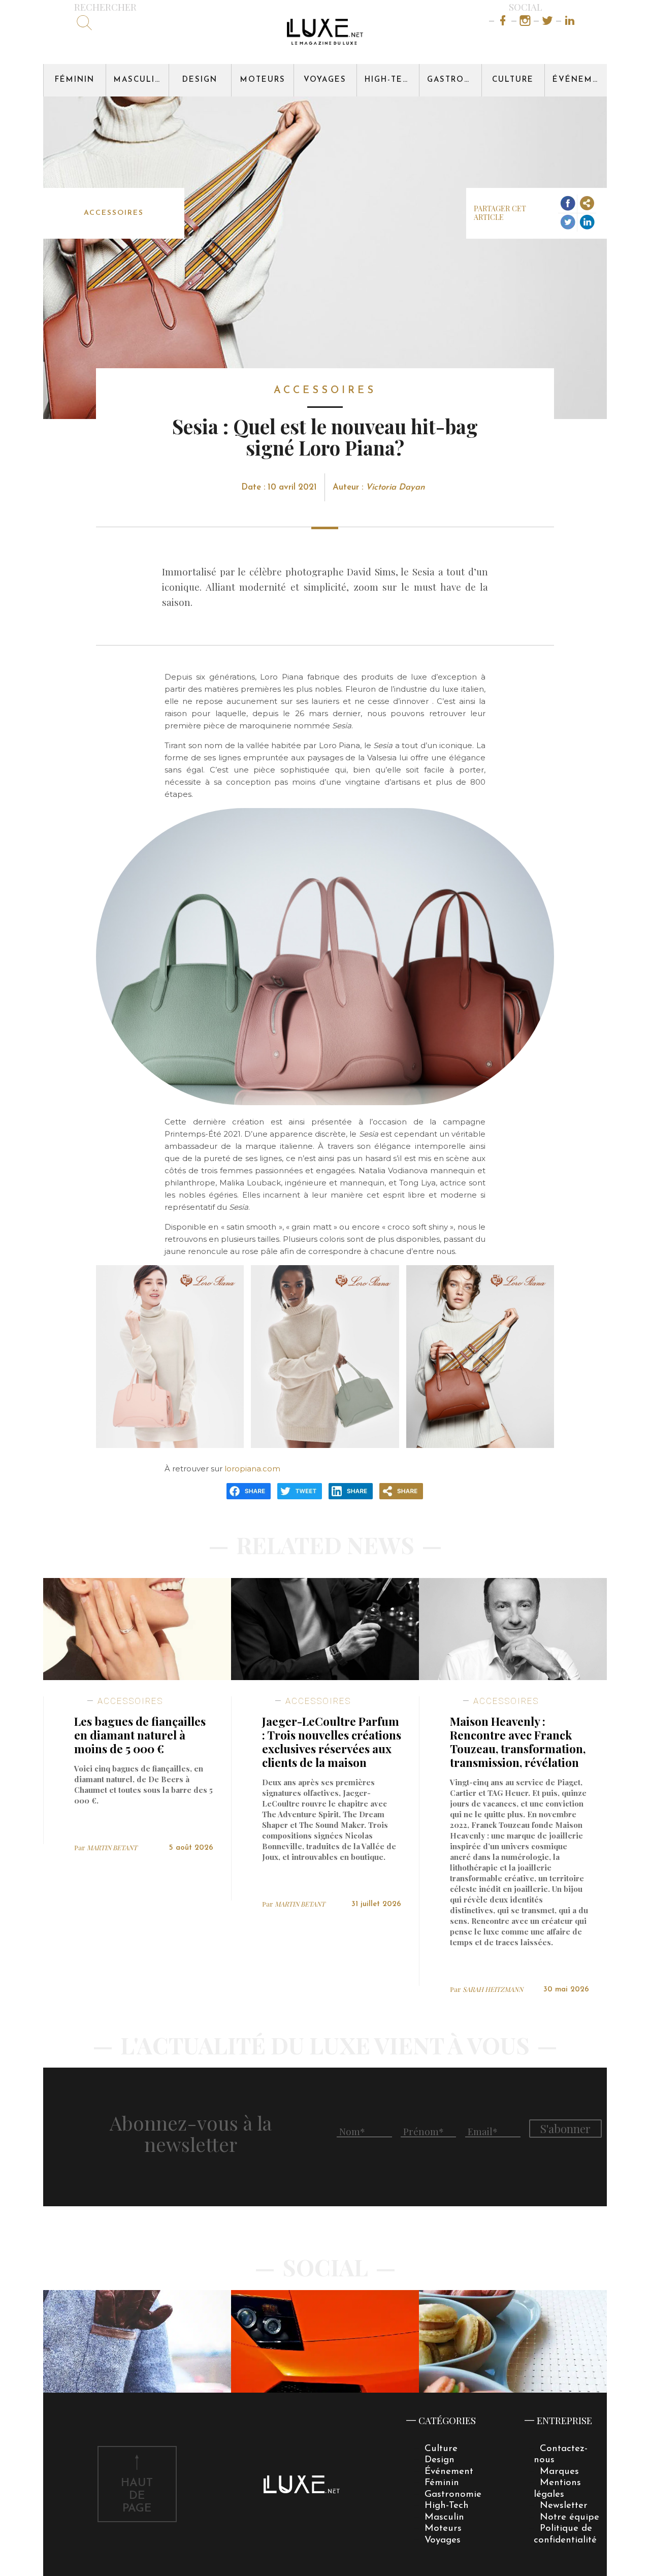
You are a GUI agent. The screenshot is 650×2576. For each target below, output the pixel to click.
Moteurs (263, 80)
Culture (513, 80)
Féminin (75, 80)
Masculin (138, 80)
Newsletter (564, 2506)
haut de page (137, 2496)
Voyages (325, 80)
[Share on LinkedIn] (587, 222)
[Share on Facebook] (567, 204)
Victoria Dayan (395, 487)
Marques (559, 2472)
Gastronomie (454, 80)
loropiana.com (252, 1469)
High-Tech (390, 80)
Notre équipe (570, 2517)
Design (200, 80)
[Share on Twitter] (567, 222)
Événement (580, 80)
